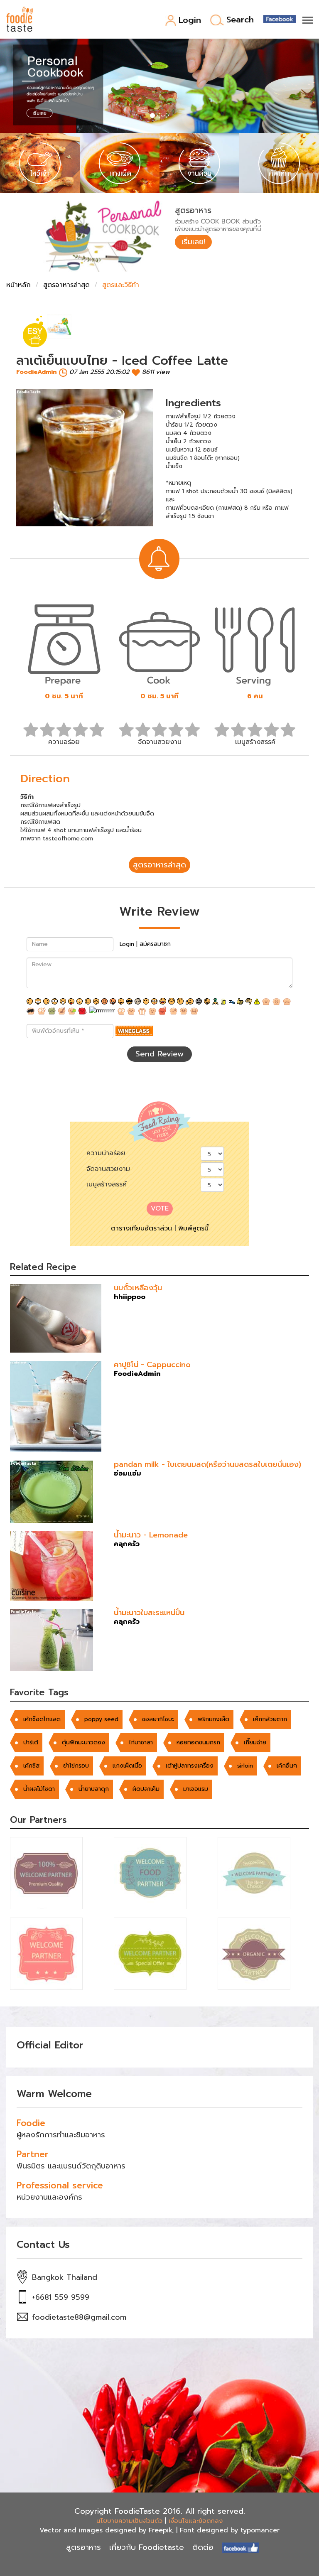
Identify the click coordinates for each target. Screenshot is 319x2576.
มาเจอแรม (196, 1789)
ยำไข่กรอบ (76, 1766)
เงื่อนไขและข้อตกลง (196, 2521)
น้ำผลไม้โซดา (39, 1789)
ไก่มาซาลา (141, 1742)
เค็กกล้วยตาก (270, 1719)
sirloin (245, 1766)
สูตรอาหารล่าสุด (66, 285)
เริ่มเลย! (193, 242)
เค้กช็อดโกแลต (42, 1719)
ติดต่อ (203, 2547)
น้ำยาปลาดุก (94, 1789)
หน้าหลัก (18, 285)
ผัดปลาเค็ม (146, 1789)
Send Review (159, 1054)
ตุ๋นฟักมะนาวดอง (83, 1742)
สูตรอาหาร (83, 2547)
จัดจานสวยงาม (108, 1169)
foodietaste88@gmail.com (79, 2317)
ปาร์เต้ (31, 1742)
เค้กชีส (31, 1766)
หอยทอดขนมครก (198, 1742)
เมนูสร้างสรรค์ (107, 1184)
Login (190, 21)
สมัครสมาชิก (155, 944)
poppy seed (101, 1719)
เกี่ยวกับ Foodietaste (147, 2547)
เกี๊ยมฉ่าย (255, 1742)
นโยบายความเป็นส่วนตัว (129, 2521)
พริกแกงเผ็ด (213, 1719)
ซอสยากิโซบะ (158, 1719)
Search (240, 20)
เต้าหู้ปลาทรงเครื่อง (190, 1766)
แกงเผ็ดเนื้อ (127, 1766)
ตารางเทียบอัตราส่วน (141, 1228)
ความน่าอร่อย (106, 1153)
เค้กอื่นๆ (287, 1766)
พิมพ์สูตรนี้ (193, 1228)
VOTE (160, 1208)
